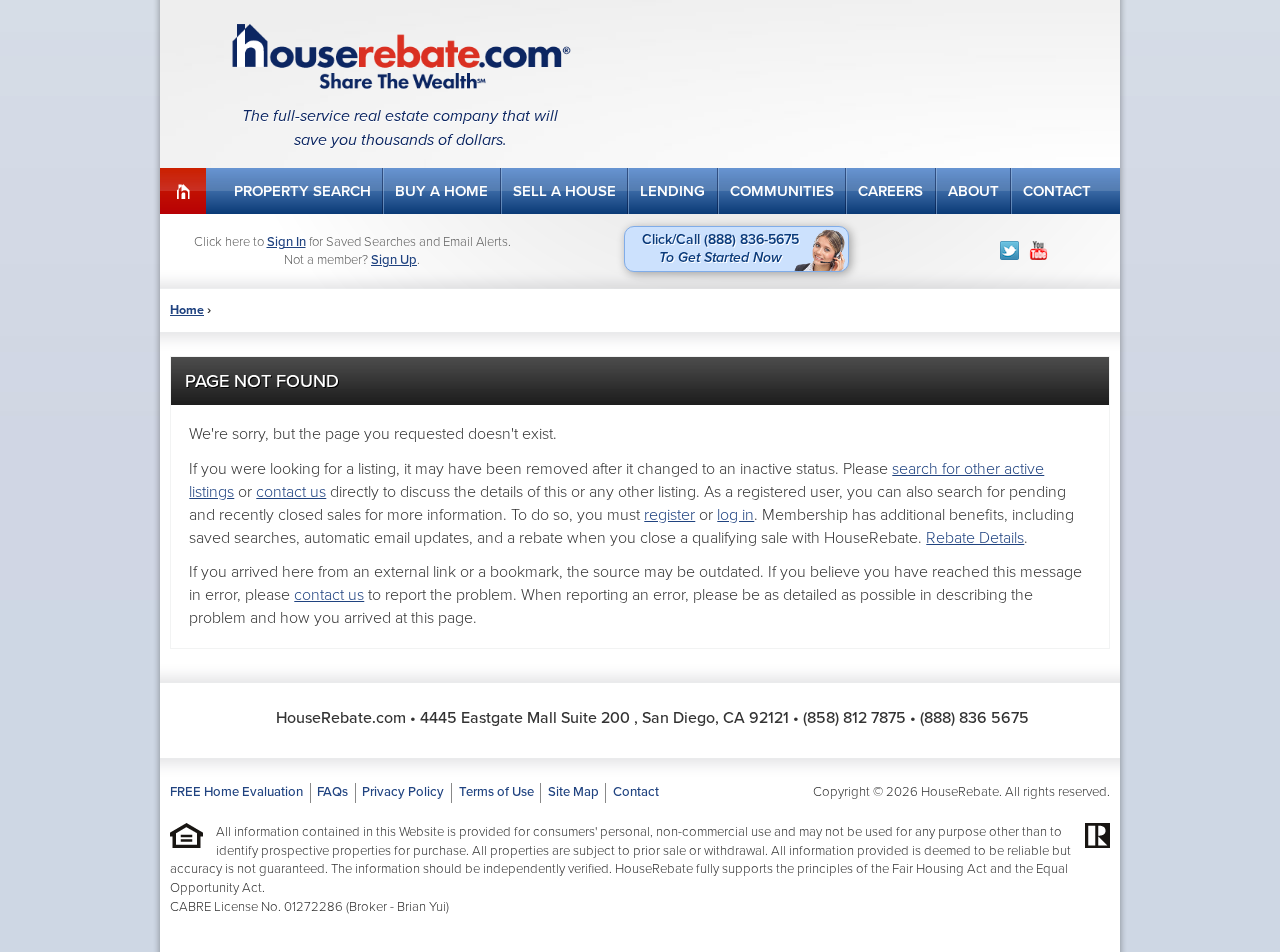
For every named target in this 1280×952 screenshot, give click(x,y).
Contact (1057, 191)
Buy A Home (441, 191)
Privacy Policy (403, 792)
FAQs (332, 792)
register (669, 515)
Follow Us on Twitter (1009, 250)
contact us (291, 492)
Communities (782, 191)
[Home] (400, 56)
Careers (890, 191)
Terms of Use (496, 792)
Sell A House (564, 191)
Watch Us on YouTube (1038, 250)
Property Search (302, 191)
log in (735, 515)
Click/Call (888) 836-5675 (720, 248)
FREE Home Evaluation (236, 792)
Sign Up (394, 260)
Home (183, 191)
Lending (672, 191)
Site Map (573, 792)
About (973, 191)
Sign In (286, 242)
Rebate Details (975, 538)
